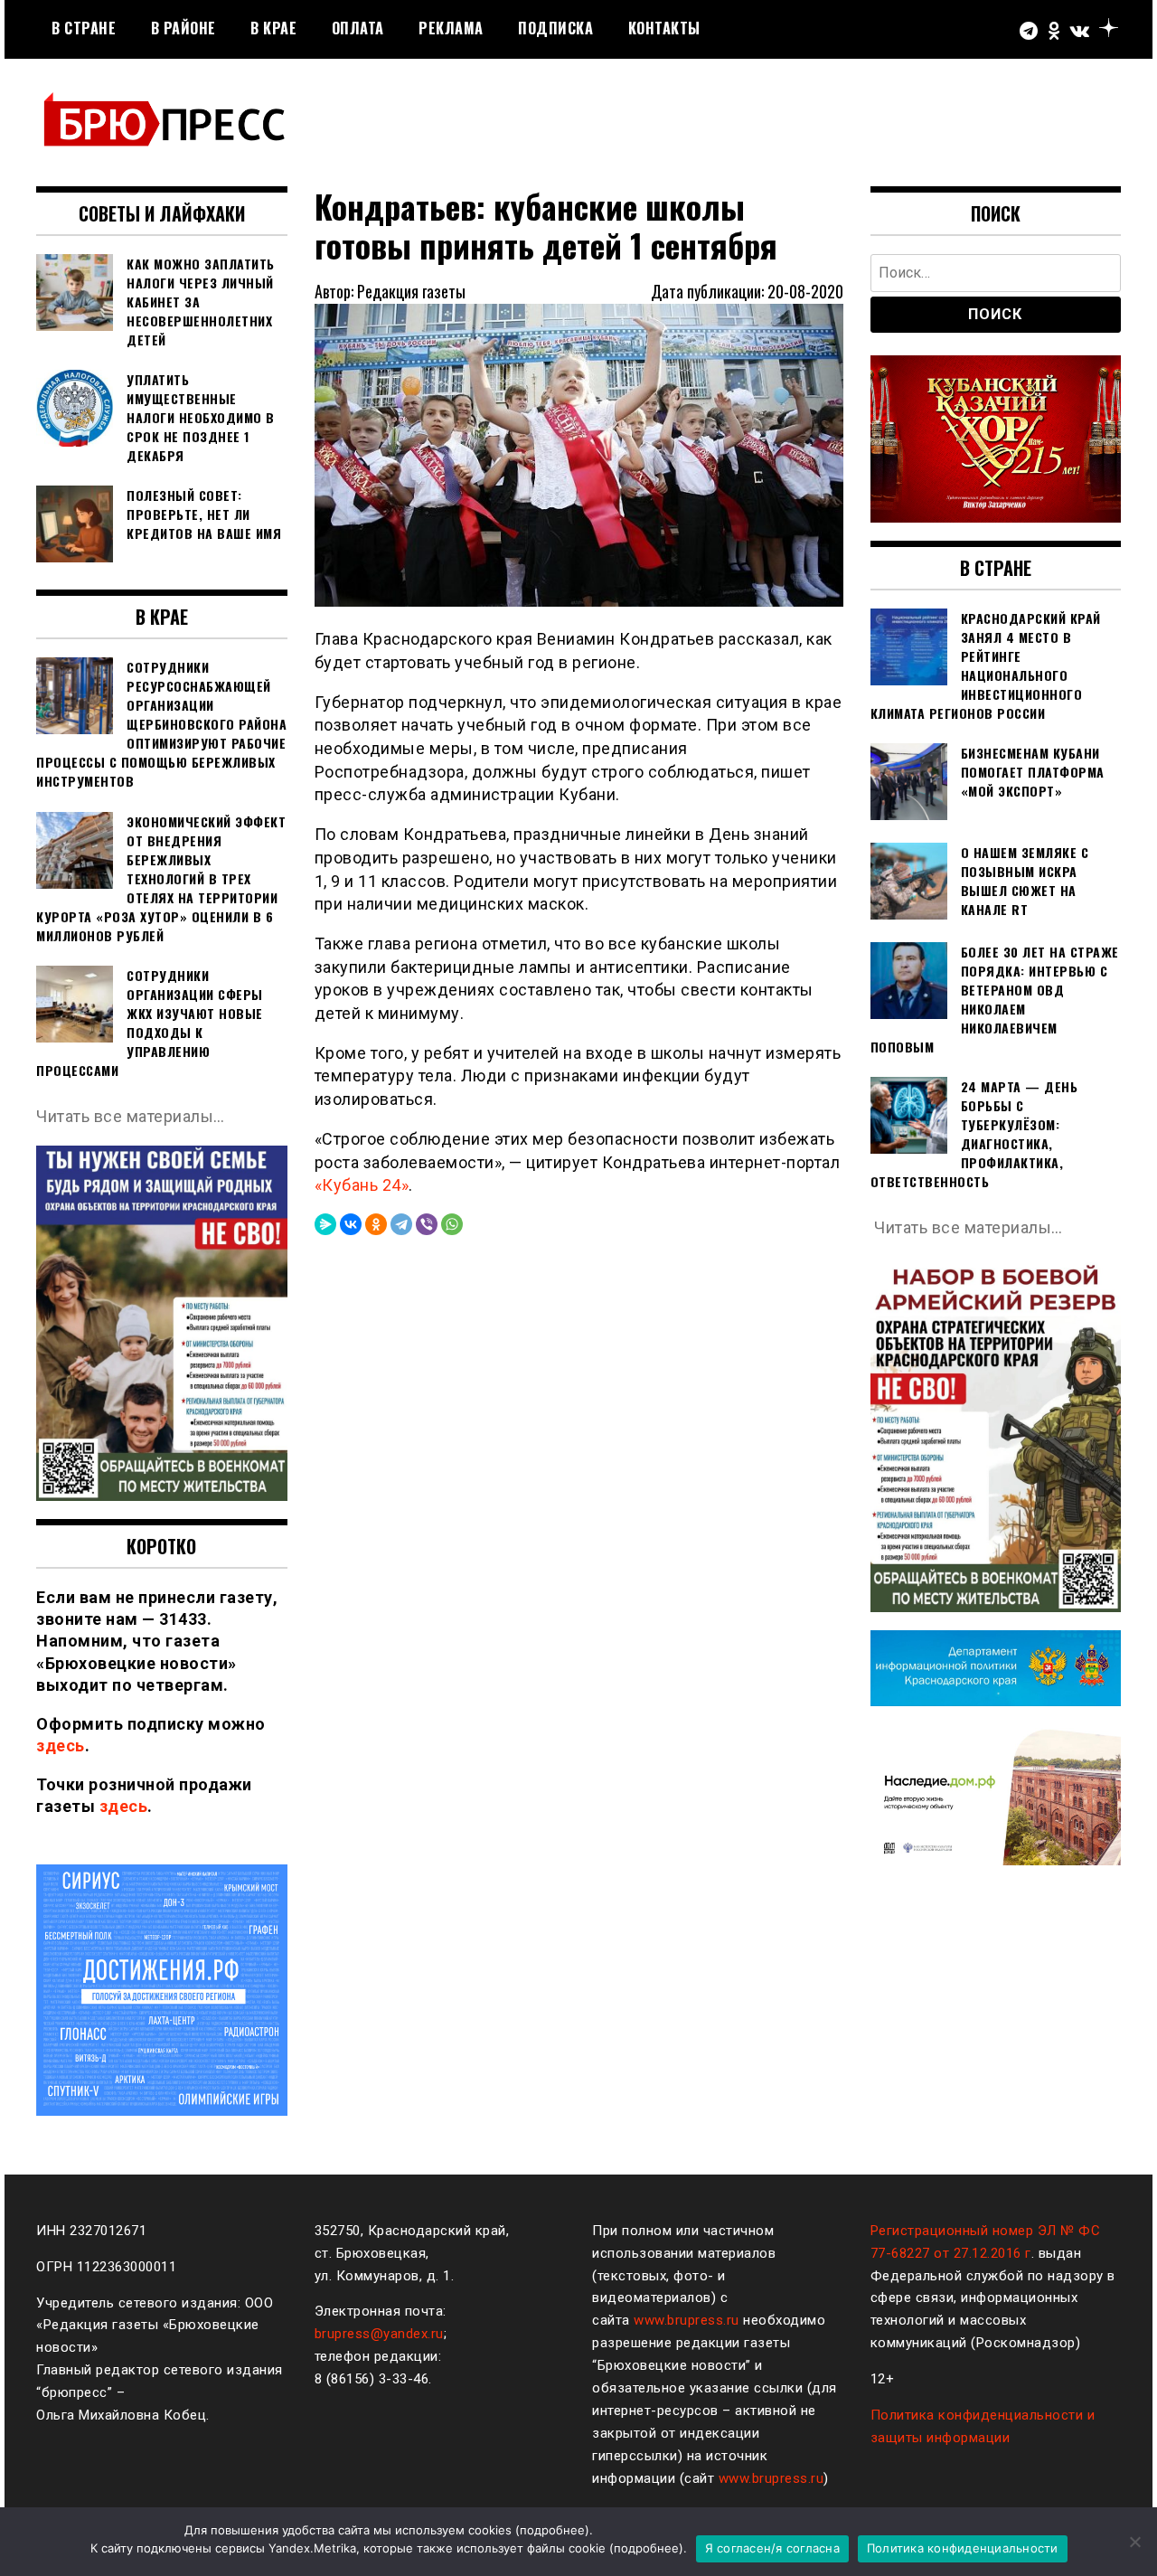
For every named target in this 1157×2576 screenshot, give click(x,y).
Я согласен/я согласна (772, 2548)
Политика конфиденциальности (963, 2548)
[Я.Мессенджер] (325, 1224)
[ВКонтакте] (351, 1224)
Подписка (555, 28)
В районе (183, 28)
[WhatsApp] (452, 1224)
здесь (61, 1746)
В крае (273, 28)
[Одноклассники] (376, 1224)
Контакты (664, 28)
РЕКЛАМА (451, 28)
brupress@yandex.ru (379, 2334)
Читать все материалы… (131, 1116)
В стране (84, 28)
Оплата (358, 28)
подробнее (552, 2530)
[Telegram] (401, 1224)
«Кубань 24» (362, 1185)
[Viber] (427, 1224)
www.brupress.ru (687, 2320)
